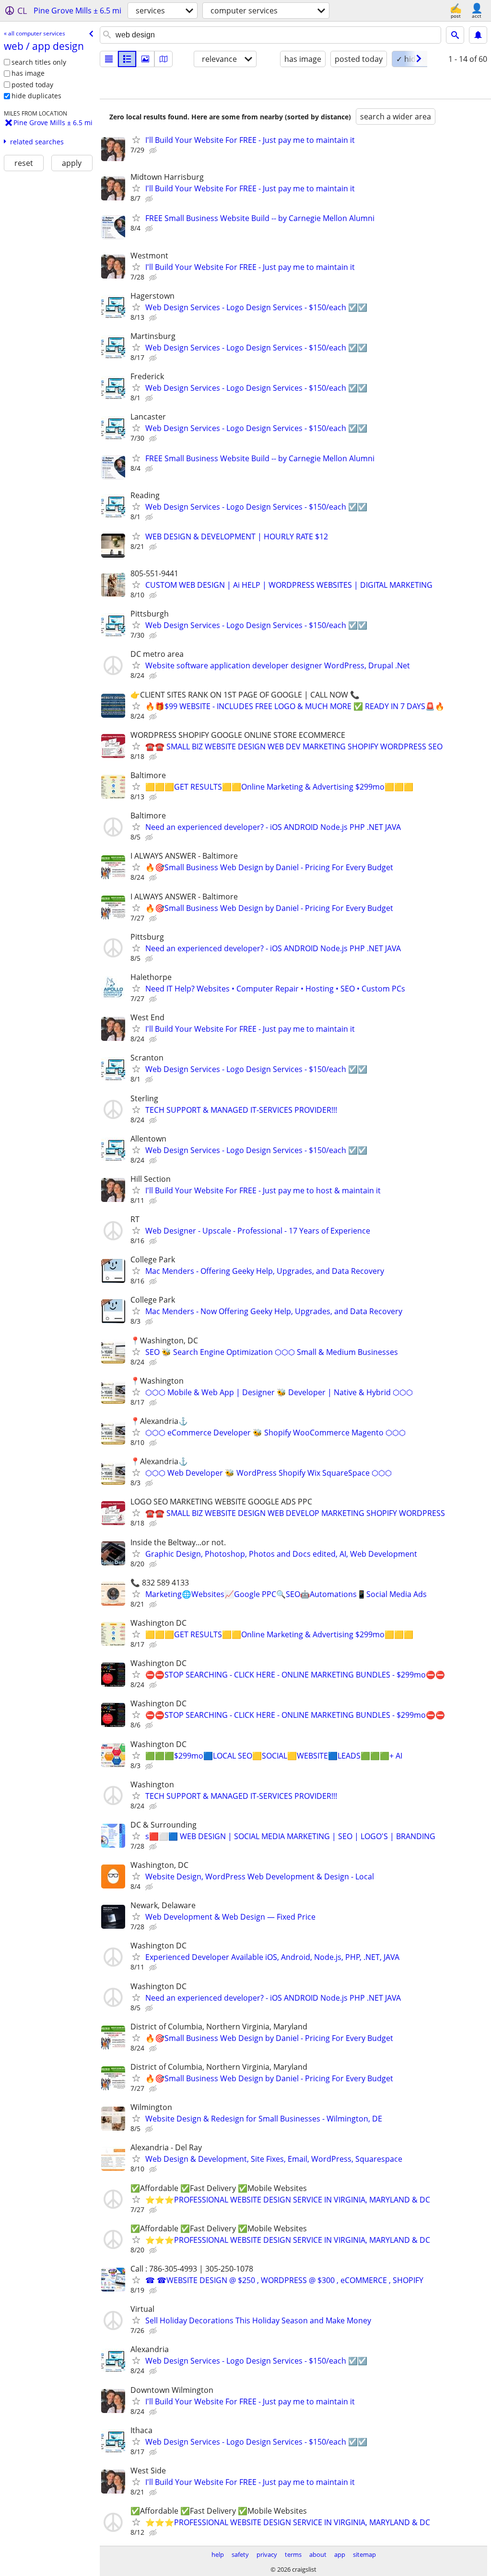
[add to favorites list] (136, 140)
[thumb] (127, 59)
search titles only (39, 62)
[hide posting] (154, 151)
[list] (109, 59)
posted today (32, 85)
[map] (164, 59)
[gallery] (145, 59)
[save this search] (478, 35)
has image (28, 73)
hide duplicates (36, 96)
